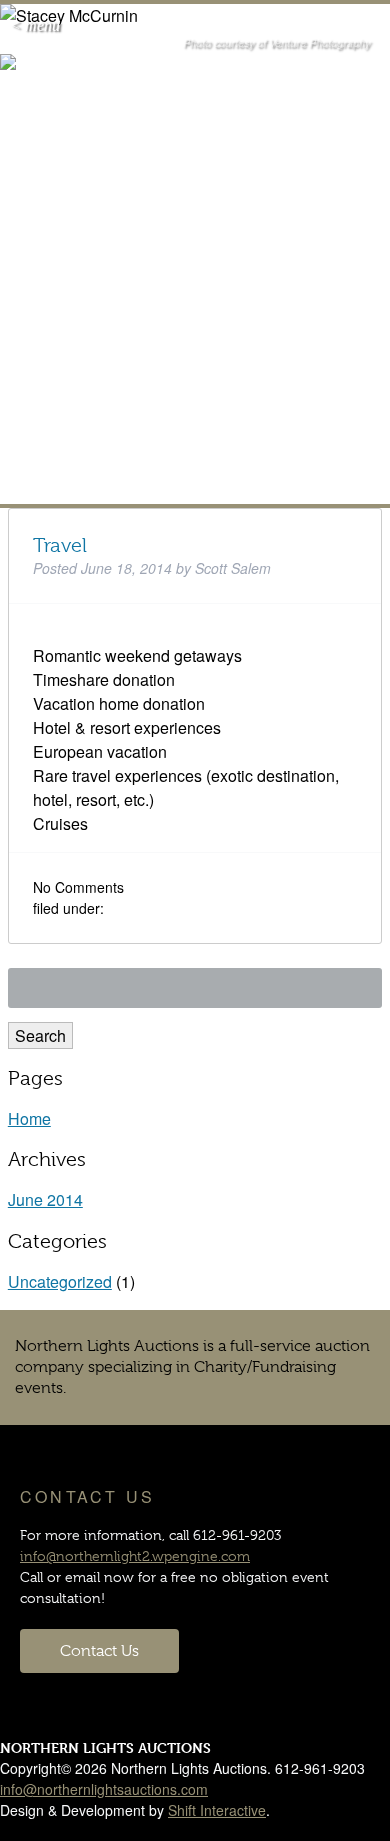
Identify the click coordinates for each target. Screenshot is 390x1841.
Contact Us (99, 1651)
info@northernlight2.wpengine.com (135, 1556)
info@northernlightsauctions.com (104, 1789)
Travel (60, 545)
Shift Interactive (217, 1810)
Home (29, 1118)
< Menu (35, 25)
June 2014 (45, 1199)
